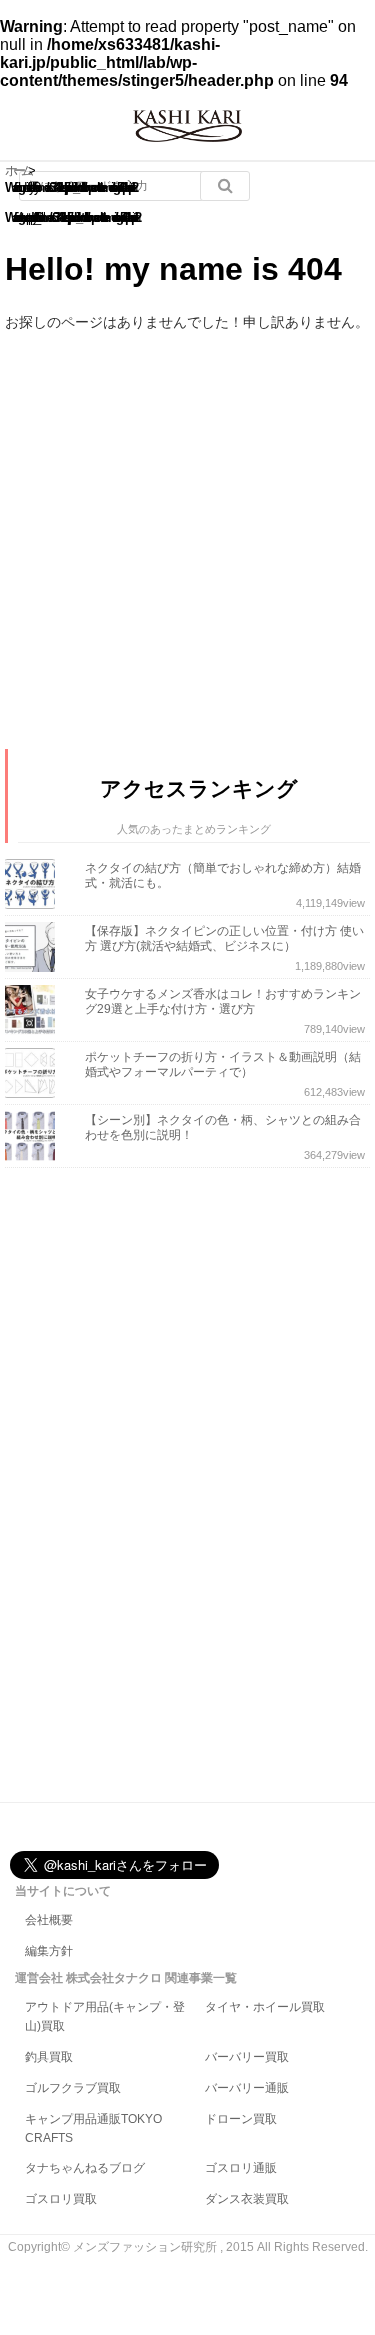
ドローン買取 (241, 2119)
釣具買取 (49, 2057)
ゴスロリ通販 (241, 2168)
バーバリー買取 (247, 2057)
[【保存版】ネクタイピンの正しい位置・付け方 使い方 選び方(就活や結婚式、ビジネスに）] (35, 947)
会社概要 (49, 1920)
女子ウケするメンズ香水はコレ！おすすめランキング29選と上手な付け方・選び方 (223, 1002)
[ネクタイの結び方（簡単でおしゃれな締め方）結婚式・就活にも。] (35, 884)
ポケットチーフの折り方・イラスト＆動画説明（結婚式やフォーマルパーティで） (223, 1065)
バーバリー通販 (247, 2088)
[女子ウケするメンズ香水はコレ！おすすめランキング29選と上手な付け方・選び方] (35, 1010)
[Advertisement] (155, 1488)
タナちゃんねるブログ (85, 2168)
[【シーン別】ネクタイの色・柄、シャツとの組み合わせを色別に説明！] (35, 1136)
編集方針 (49, 1951)
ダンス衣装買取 (247, 2199)
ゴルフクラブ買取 (73, 2088)
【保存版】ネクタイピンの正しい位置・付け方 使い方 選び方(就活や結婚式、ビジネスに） (224, 939)
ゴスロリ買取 (61, 2199)
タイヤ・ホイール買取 (265, 2007)
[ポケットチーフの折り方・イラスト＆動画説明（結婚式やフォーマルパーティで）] (35, 1073)
